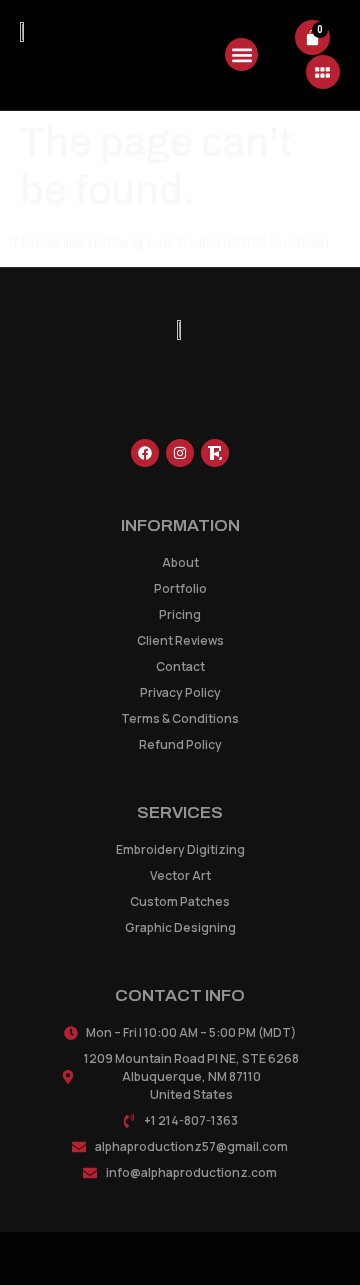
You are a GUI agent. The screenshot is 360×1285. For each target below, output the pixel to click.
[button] (241, 54)
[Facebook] (145, 453)
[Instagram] (180, 453)
